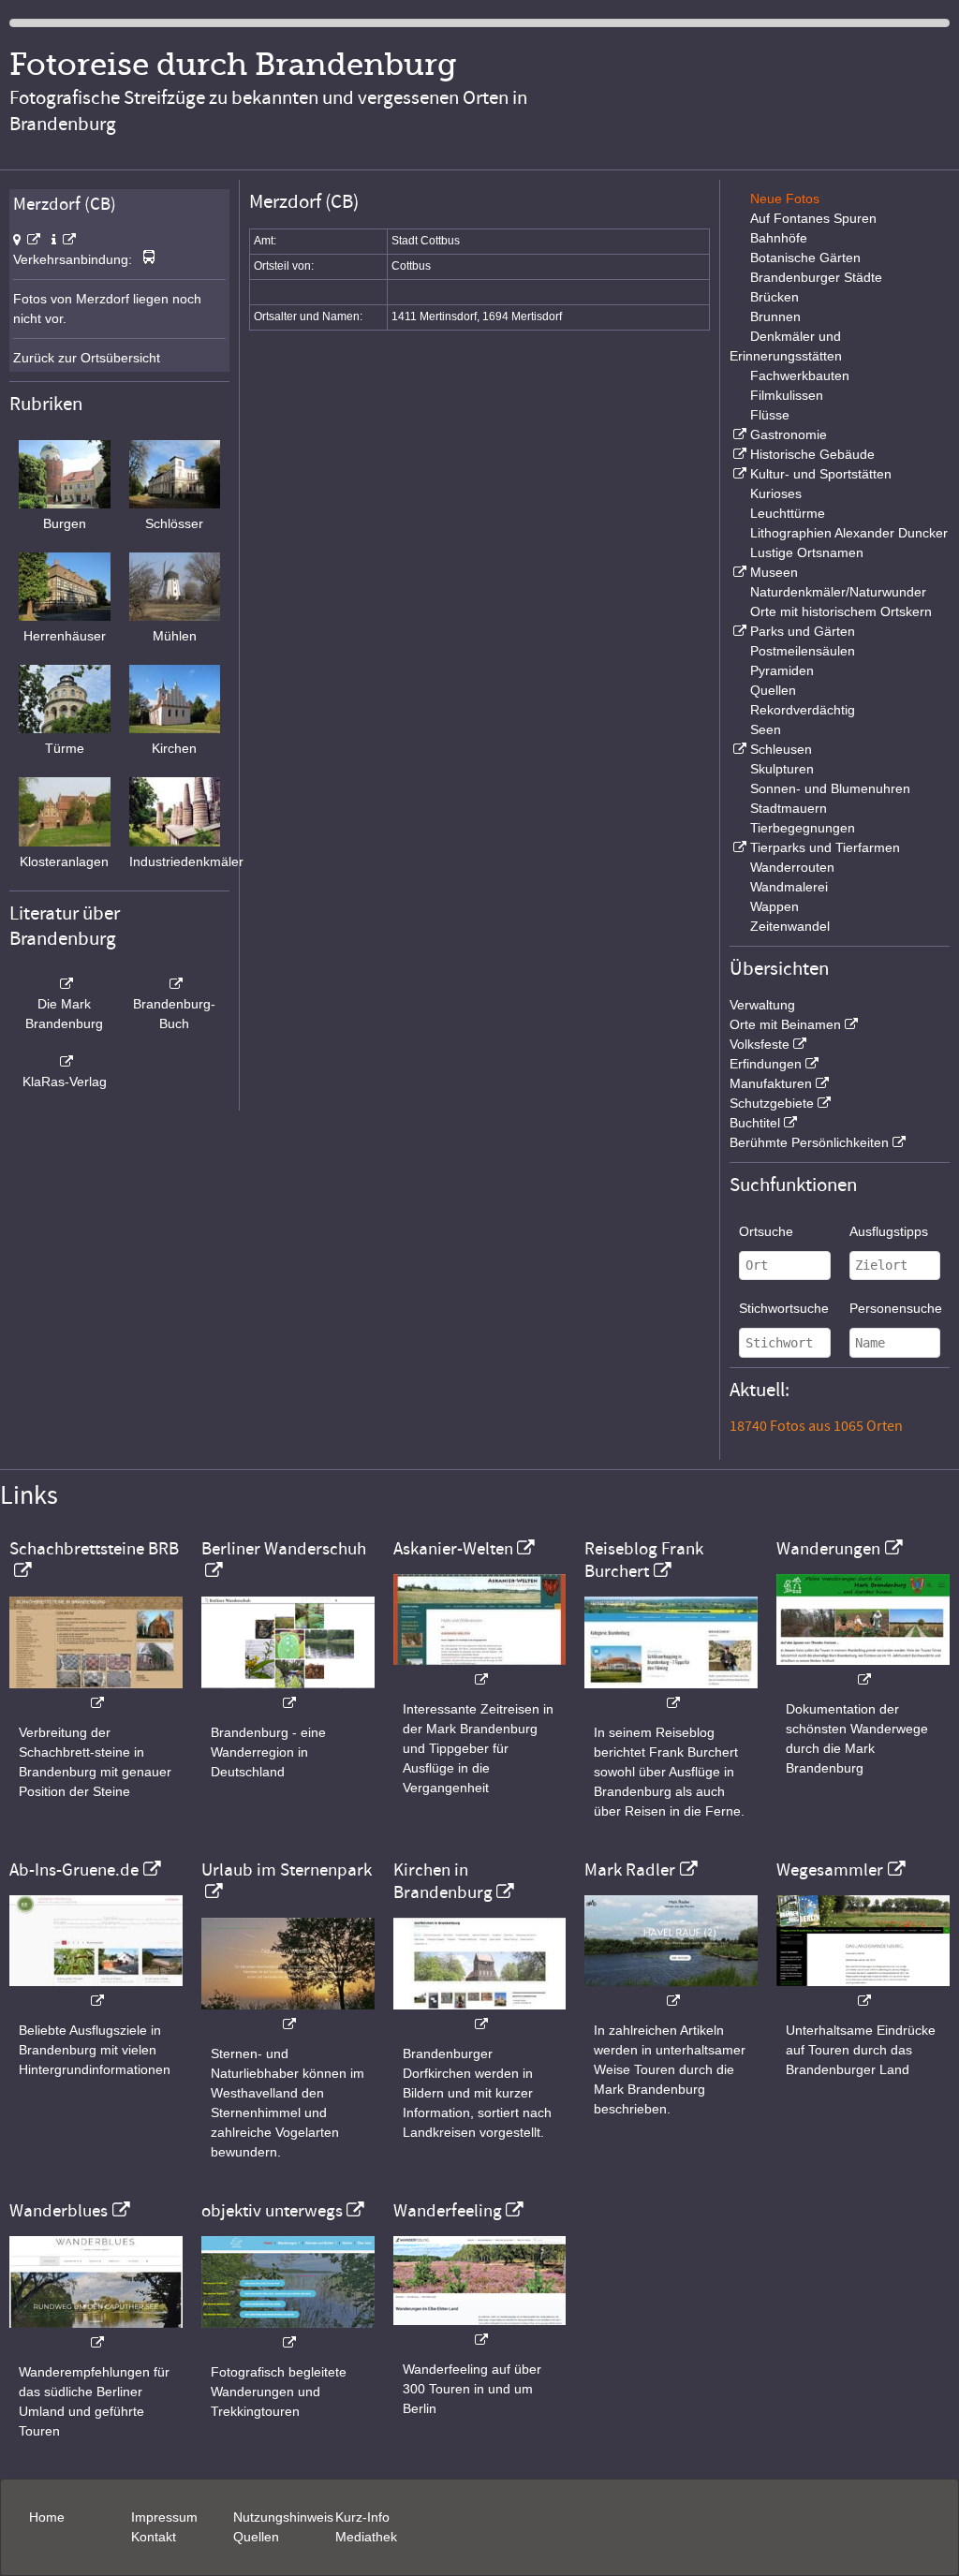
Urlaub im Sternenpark (287, 1870)
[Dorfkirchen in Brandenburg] (480, 2015)
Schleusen (781, 749)
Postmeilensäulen (803, 651)
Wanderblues (59, 2211)
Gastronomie (789, 434)
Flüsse (770, 415)
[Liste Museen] (738, 572)
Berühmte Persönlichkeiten (809, 1142)
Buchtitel (755, 1123)
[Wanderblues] (96, 2333)
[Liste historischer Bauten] (738, 454)
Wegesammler (830, 1870)
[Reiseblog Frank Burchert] (671, 1693)
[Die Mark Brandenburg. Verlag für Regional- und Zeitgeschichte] (65, 984)
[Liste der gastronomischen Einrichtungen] (738, 434)
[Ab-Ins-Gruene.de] (96, 1991)
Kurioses (776, 493)
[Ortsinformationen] (64, 240)
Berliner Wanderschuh (284, 1549)
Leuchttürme (788, 513)
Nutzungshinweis (283, 2517)
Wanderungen (828, 1549)
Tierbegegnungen (803, 828)
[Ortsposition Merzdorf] (27, 240)
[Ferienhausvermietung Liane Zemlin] (288, 2015)
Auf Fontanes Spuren (813, 218)
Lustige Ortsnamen (807, 552)
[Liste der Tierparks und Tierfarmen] (738, 847)
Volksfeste (760, 1044)
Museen (774, 572)
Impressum (164, 2517)
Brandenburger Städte (816, 277)
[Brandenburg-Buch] (175, 984)
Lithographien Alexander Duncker (849, 533)
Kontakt (154, 2537)
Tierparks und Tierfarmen (825, 847)
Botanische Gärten (805, 258)
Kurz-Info (362, 2517)
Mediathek (366, 2537)
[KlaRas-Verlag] (65, 1062)
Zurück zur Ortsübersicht (87, 358)
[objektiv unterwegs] (288, 2333)
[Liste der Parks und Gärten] (738, 631)
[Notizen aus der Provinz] (671, 1991)
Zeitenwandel (790, 926)
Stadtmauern (789, 808)
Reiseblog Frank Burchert (644, 1560)
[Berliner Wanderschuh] (288, 1693)
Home (47, 2517)
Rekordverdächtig (803, 710)
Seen (766, 729)
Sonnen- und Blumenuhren (830, 788)
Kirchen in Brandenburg (443, 1881)
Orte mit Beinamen (785, 1024)
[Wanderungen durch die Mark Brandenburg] (863, 1670)
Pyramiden (782, 670)
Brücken (775, 297)
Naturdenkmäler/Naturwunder (838, 592)
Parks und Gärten (803, 631)
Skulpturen (782, 769)
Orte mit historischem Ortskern (841, 611)
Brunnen (775, 316)
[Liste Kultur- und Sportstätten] (738, 474)
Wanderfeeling (448, 2211)
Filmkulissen (787, 395)
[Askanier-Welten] (480, 1670)
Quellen (773, 690)
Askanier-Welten (453, 1549)
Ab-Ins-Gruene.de (74, 1870)
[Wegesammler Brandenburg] (863, 1991)
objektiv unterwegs (272, 2211)
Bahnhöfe (779, 238)
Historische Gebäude (812, 454)
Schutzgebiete (772, 1103)
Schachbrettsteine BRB (94, 1549)
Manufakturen (771, 1083)
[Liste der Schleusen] (738, 749)
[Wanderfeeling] (480, 2330)
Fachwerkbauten (800, 375)
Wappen (775, 906)
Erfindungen (766, 1064)
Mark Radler (630, 1870)
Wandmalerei (789, 887)
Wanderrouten (792, 867)
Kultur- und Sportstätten (821, 474)
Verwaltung (762, 1005)
